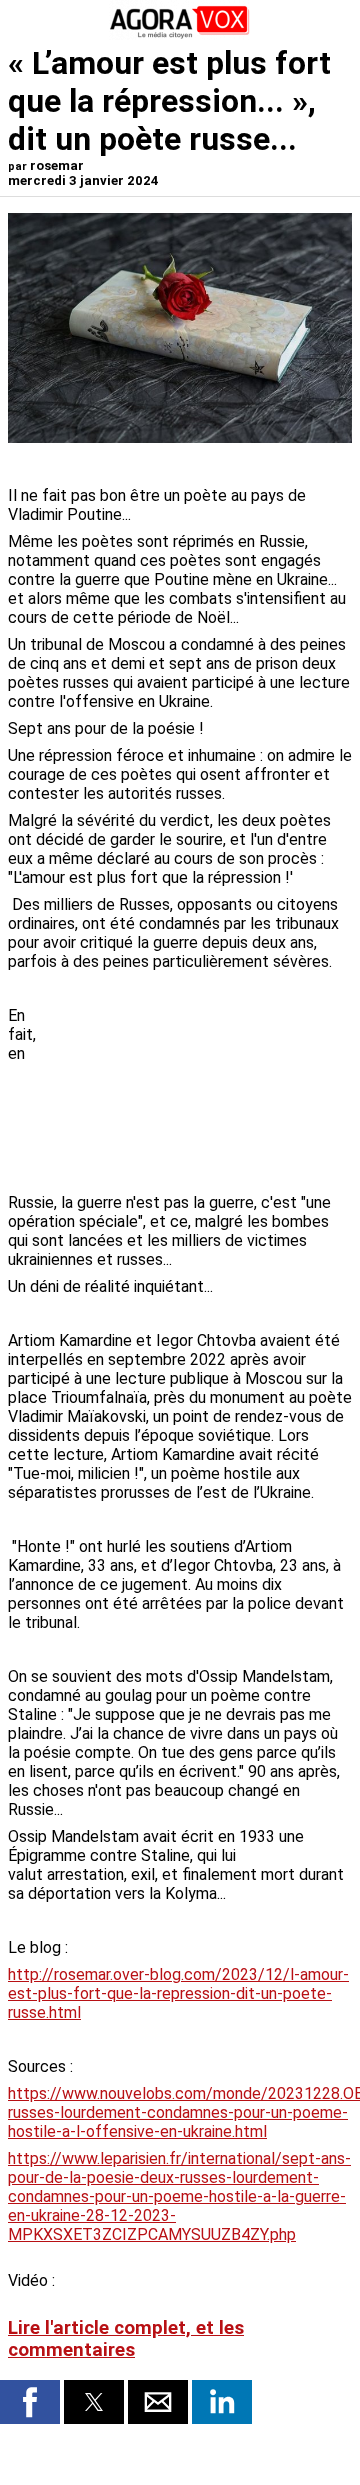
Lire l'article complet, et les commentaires (126, 2339)
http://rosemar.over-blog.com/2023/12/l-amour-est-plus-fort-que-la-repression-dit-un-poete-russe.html (178, 1993)
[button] (30, 2402)
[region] (202, 1084)
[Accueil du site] (180, 34)
